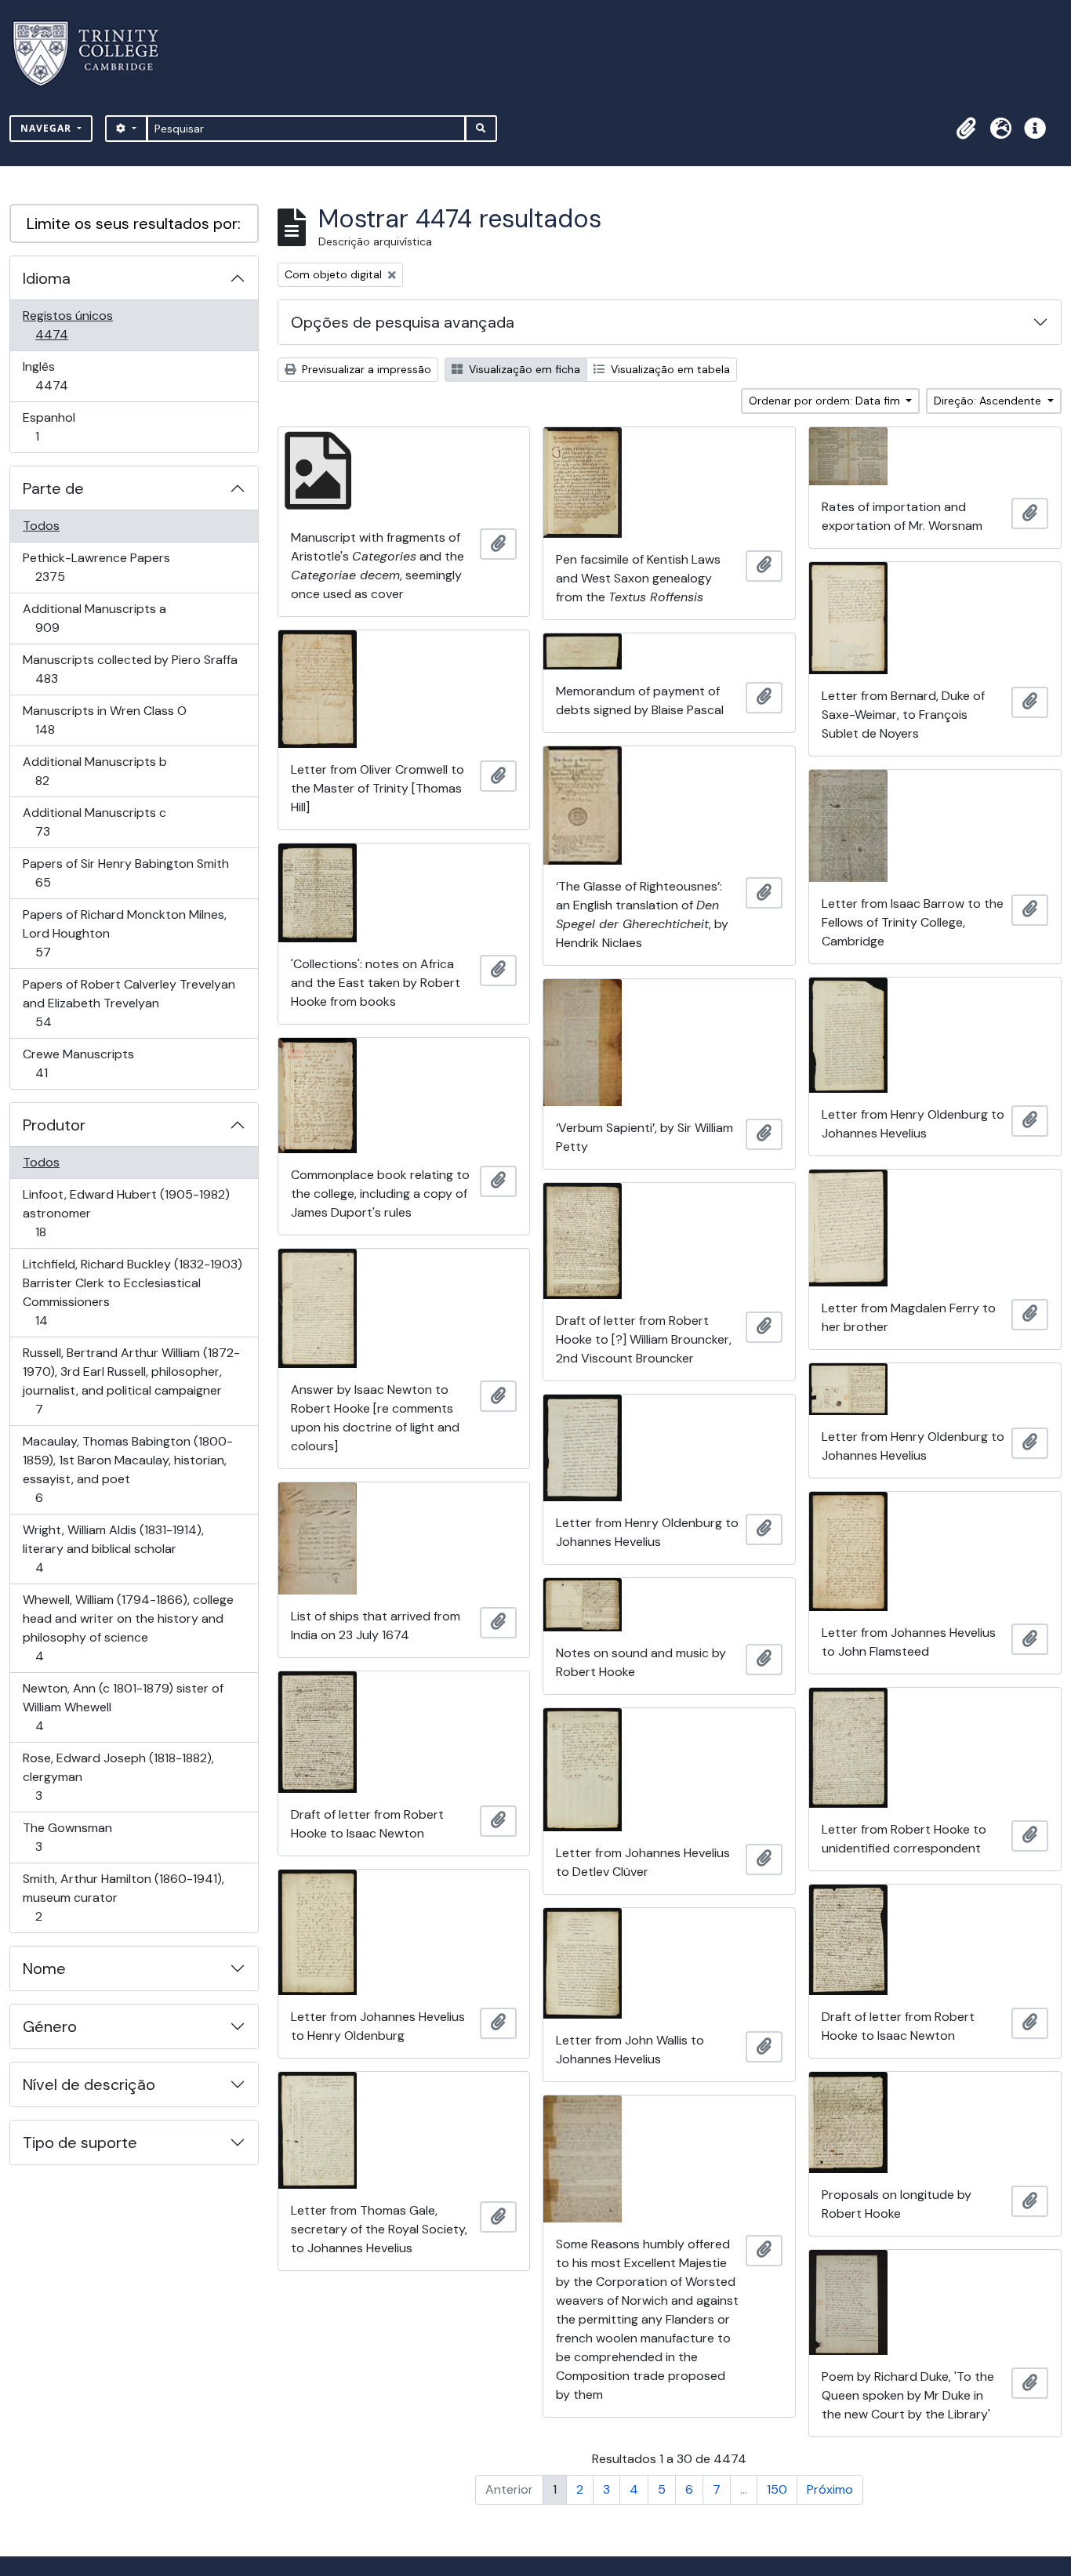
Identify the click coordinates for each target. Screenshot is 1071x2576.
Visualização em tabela (669, 369)
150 (777, 2489)
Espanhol (59, 426)
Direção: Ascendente (989, 401)
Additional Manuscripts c (94, 822)
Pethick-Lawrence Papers (96, 567)
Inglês (74, 376)
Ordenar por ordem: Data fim (826, 401)
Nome (44, 1968)
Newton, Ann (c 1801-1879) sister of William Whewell (123, 1707)
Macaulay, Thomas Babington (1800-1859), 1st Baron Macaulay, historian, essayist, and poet (127, 1469)
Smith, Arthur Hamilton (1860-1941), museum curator (123, 1897)
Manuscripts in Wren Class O (104, 720)
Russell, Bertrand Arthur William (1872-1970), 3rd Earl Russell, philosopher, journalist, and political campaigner (131, 1381)
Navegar (47, 128)
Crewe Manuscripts (78, 1063)
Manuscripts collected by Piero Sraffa (130, 669)
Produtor (54, 1125)
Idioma (47, 278)
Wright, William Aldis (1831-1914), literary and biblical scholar (113, 1548)
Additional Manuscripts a (94, 618)
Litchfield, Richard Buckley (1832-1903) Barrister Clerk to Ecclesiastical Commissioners (132, 1292)
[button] (966, 129)
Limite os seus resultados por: (134, 223)
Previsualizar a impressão (365, 369)
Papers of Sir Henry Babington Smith (125, 873)
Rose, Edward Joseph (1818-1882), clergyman (118, 1776)
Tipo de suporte (80, 2142)
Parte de (53, 488)
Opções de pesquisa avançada (403, 322)
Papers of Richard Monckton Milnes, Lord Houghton (124, 933)
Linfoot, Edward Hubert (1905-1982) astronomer (126, 1213)
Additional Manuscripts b (94, 771)
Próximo (830, 2489)
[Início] (95, 54)
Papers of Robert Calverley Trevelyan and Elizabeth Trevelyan (129, 1003)
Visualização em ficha (523, 369)
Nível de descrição (89, 2084)
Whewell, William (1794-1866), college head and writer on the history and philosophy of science (128, 1627)
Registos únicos (74, 325)
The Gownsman (67, 1837)
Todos (41, 526)
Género (50, 2026)
